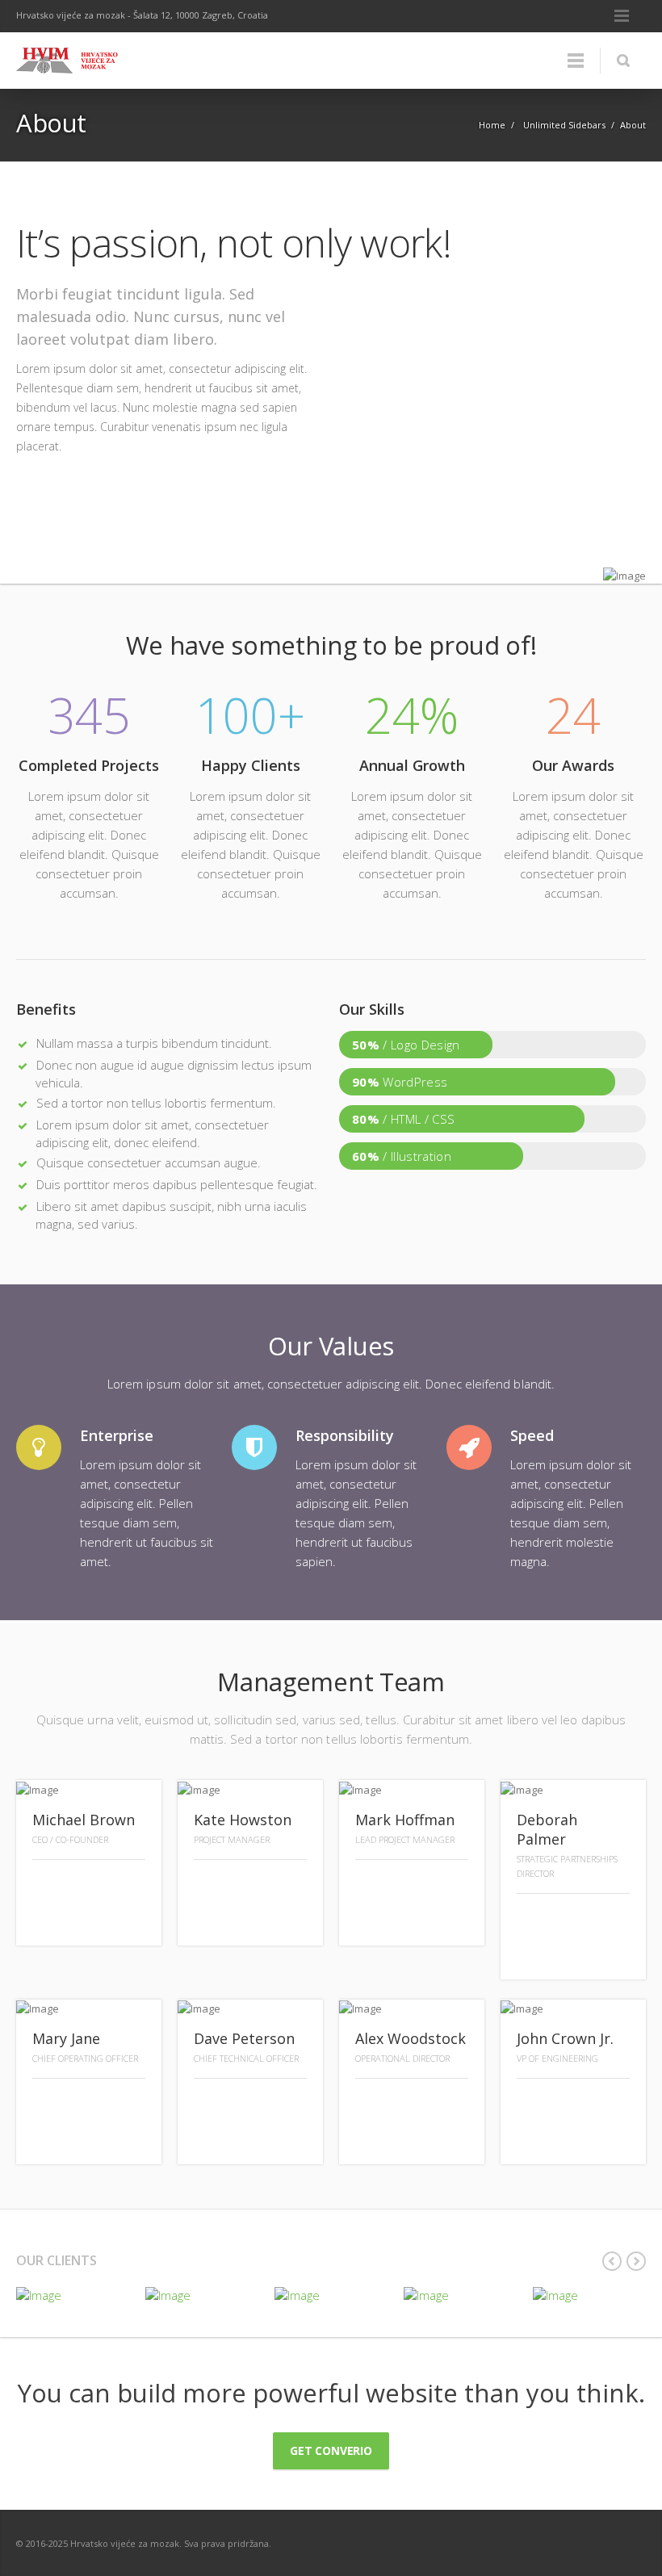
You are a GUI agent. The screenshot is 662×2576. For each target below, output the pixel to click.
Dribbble (371, 1885)
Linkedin (116, 1885)
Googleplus (601, 1919)
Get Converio (331, 2450)
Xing (210, 1885)
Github (533, 1919)
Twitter (48, 1885)
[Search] (623, 61)
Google (48, 1921)
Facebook (82, 1885)
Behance (439, 1885)
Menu (622, 16)
